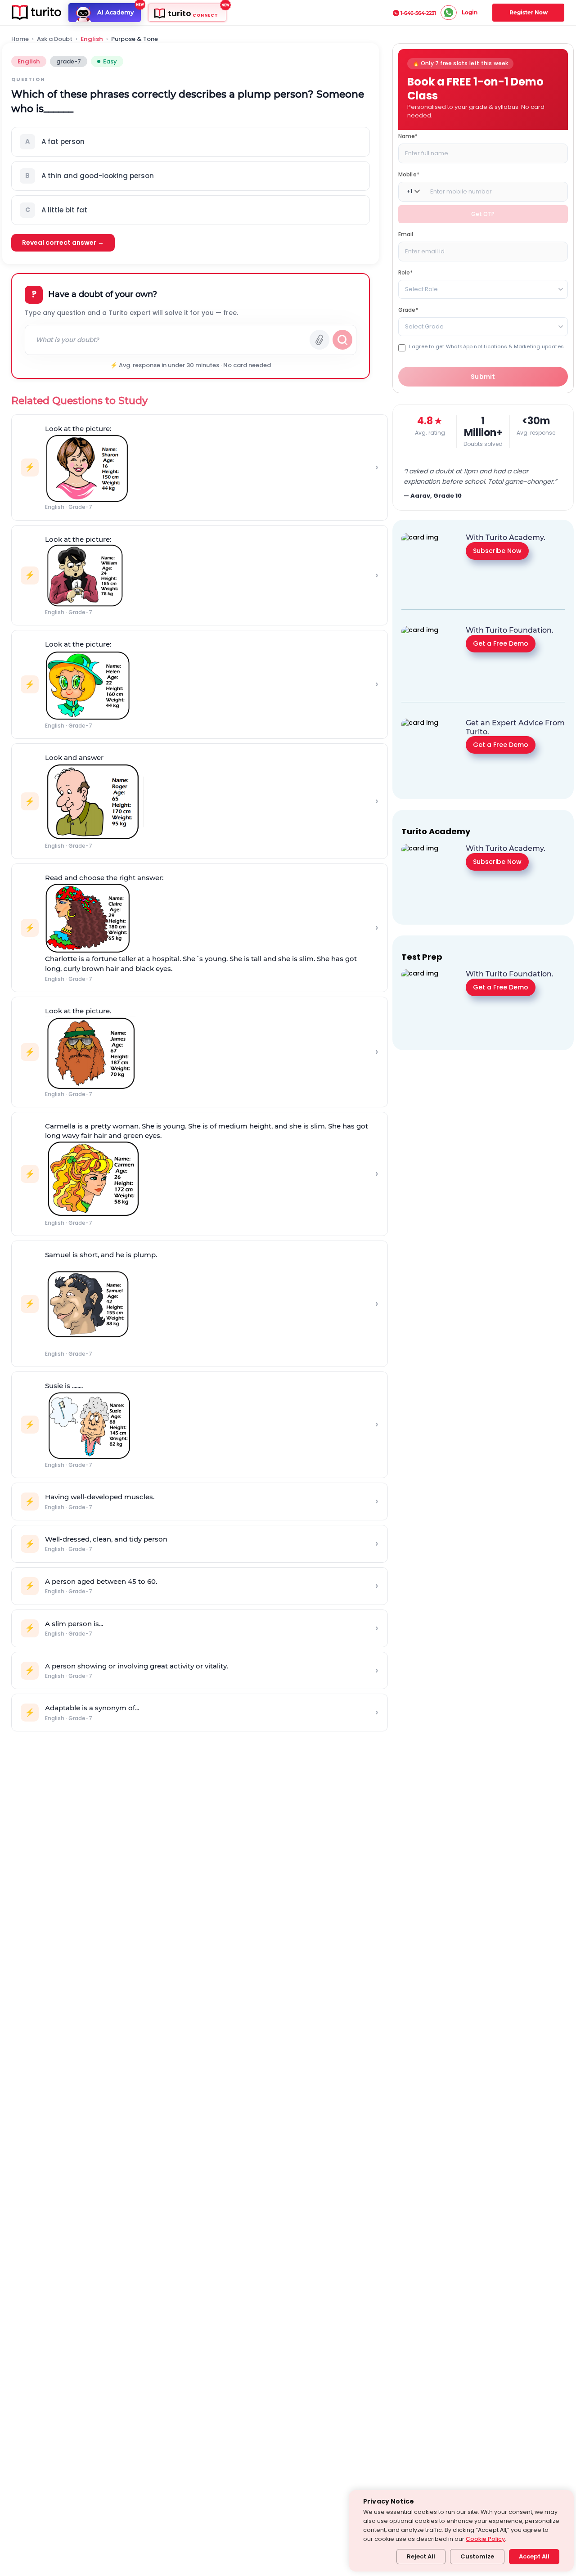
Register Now (529, 12)
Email (406, 234)
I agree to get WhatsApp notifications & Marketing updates (486, 346)
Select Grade (424, 326)
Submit (483, 377)
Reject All (421, 2556)
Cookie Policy (485, 2539)
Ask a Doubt (55, 39)
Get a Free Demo (501, 643)
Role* (406, 272)
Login (470, 12)
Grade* (408, 309)
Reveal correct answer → (63, 243)
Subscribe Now (497, 550)
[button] (191, 142)
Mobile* (409, 174)
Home (20, 39)
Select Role (421, 289)
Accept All (534, 2556)
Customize (477, 2556)
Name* (408, 136)
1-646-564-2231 (418, 13)
